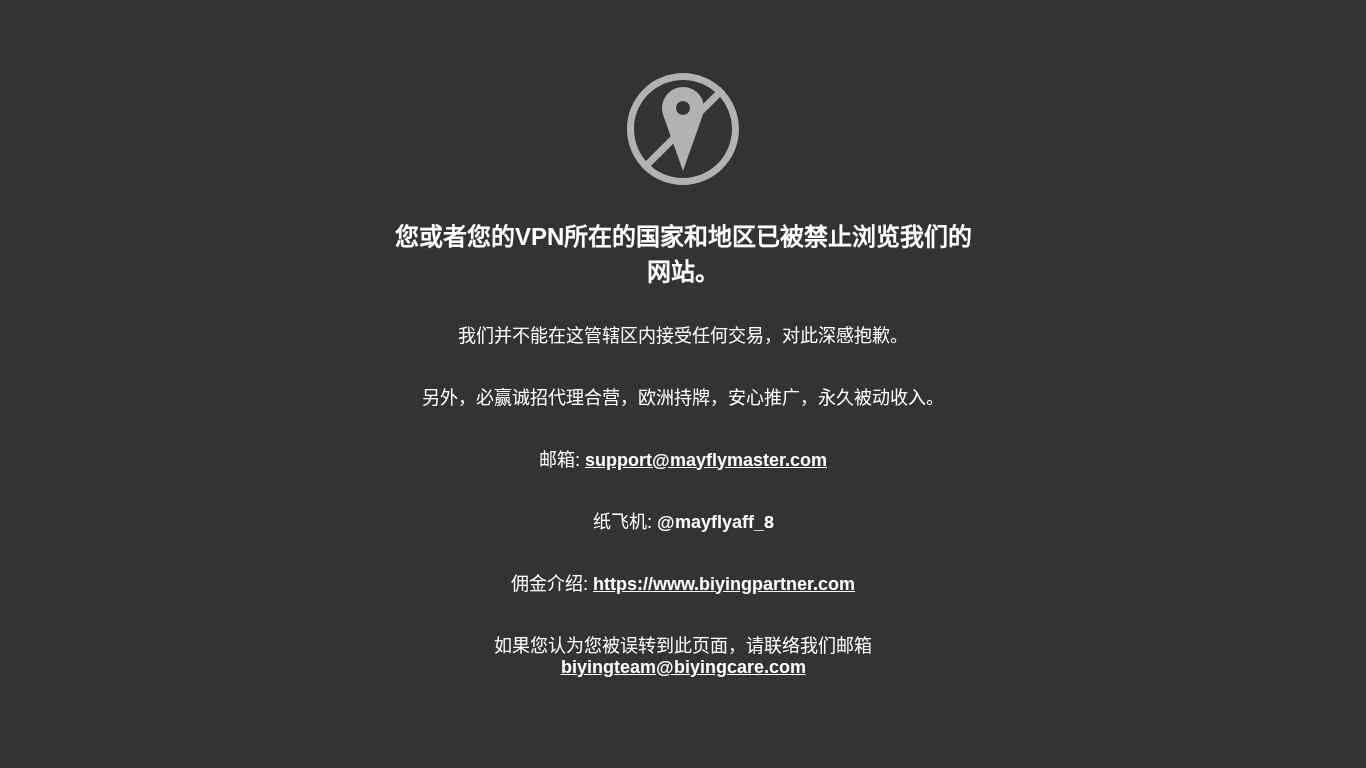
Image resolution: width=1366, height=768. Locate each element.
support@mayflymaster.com (706, 460)
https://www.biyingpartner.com (724, 584)
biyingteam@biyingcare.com (683, 667)
